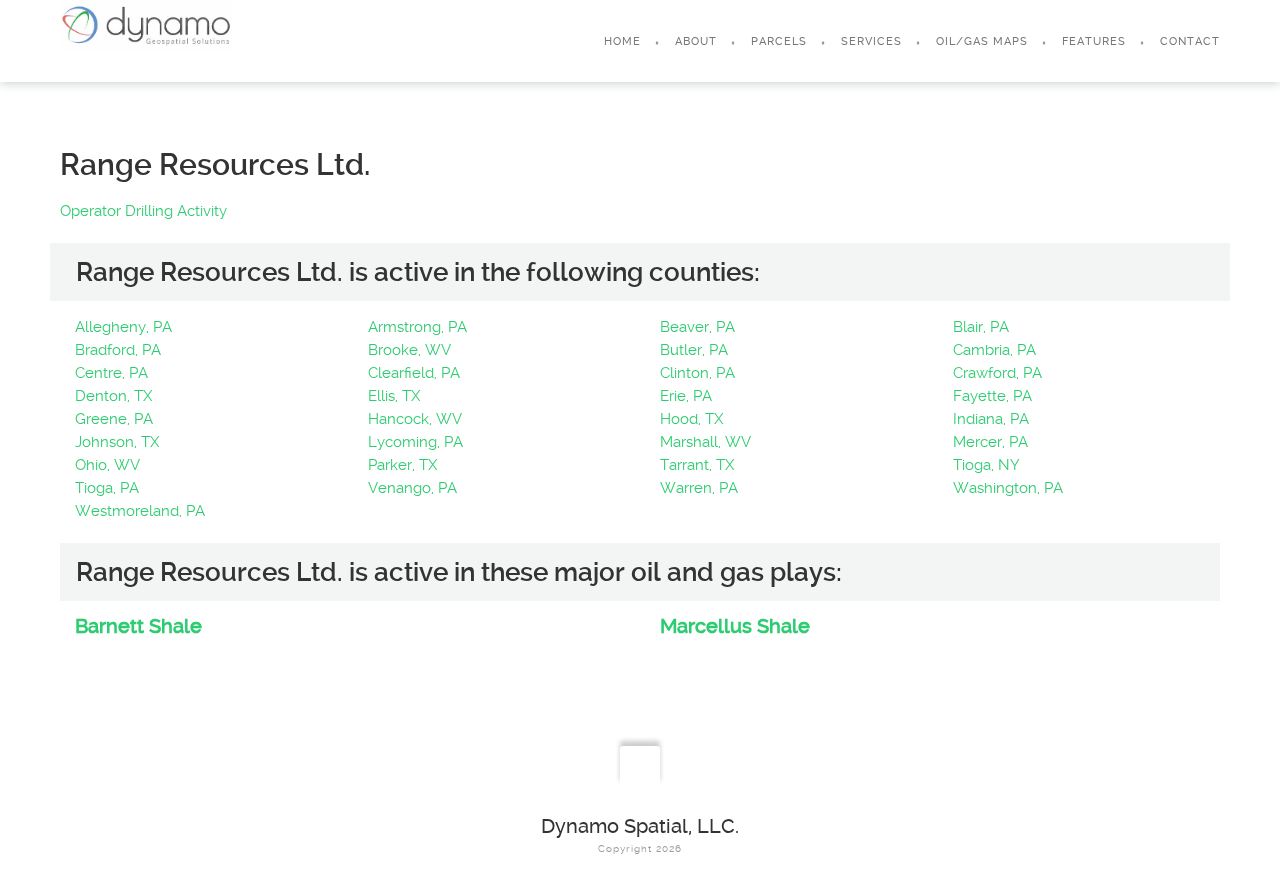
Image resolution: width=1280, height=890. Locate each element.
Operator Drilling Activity (143, 211)
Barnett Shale (138, 626)
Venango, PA (412, 488)
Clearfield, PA (414, 373)
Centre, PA (111, 373)
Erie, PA (686, 396)
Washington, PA (1008, 488)
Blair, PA (981, 327)
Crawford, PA (997, 373)
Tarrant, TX (697, 465)
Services (871, 41)
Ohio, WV (107, 465)
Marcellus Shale (735, 626)
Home (622, 41)
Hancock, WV (415, 419)
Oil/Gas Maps (982, 41)
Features (1094, 41)
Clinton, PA (697, 373)
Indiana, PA (991, 419)
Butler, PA (694, 350)
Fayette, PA (992, 396)
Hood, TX (691, 419)
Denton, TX (113, 396)
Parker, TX (402, 465)
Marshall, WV (705, 442)
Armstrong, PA (417, 327)
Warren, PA (699, 488)
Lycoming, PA (415, 442)
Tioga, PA (107, 488)
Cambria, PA (994, 350)
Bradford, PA (118, 350)
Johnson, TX (117, 442)
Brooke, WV (409, 350)
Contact (1190, 41)
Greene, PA (114, 419)
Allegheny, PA (123, 327)
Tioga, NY (986, 465)
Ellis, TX (394, 396)
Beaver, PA (697, 327)
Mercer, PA (990, 442)
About (696, 41)
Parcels (779, 41)
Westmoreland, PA (140, 511)
